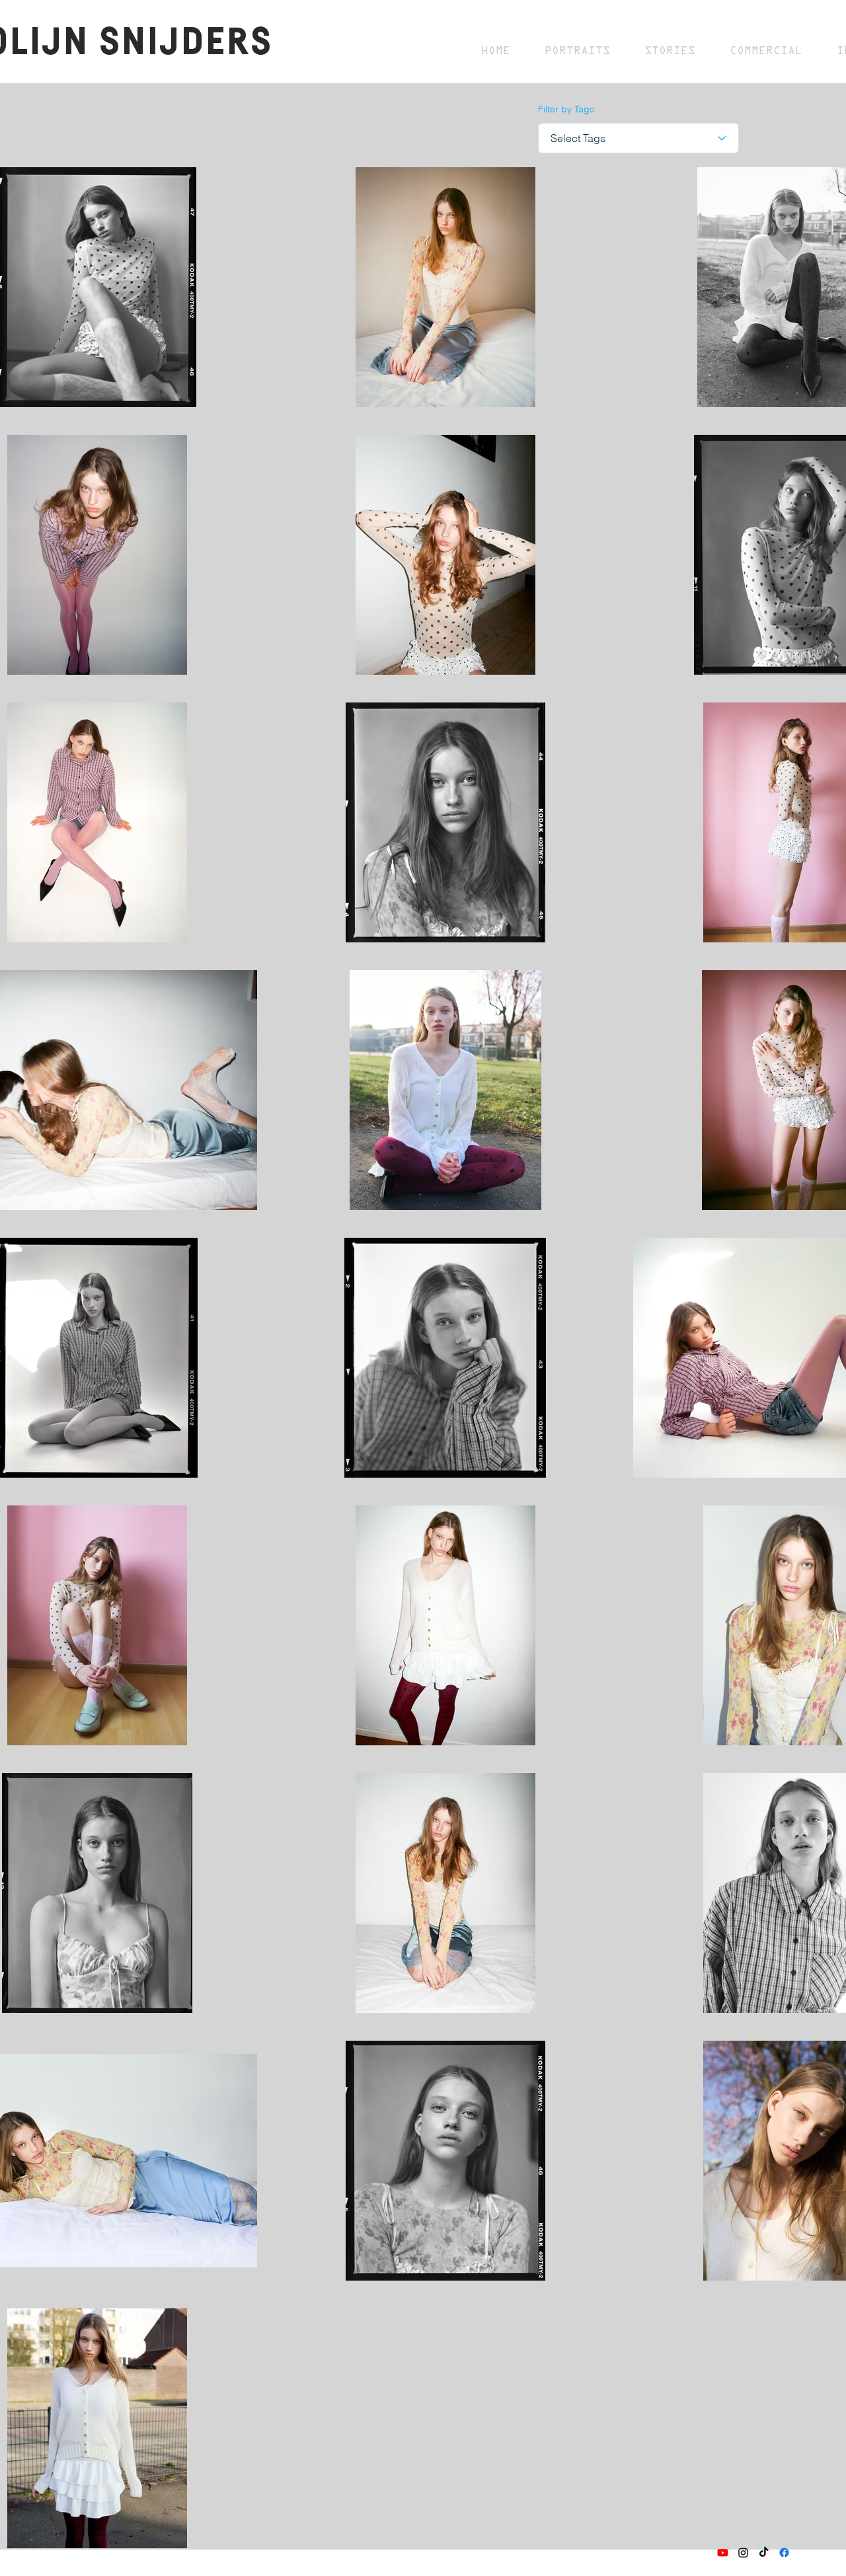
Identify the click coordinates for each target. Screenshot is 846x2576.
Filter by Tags (566, 109)
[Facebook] (784, 2553)
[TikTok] (764, 2553)
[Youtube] (723, 2553)
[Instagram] (743, 2553)
